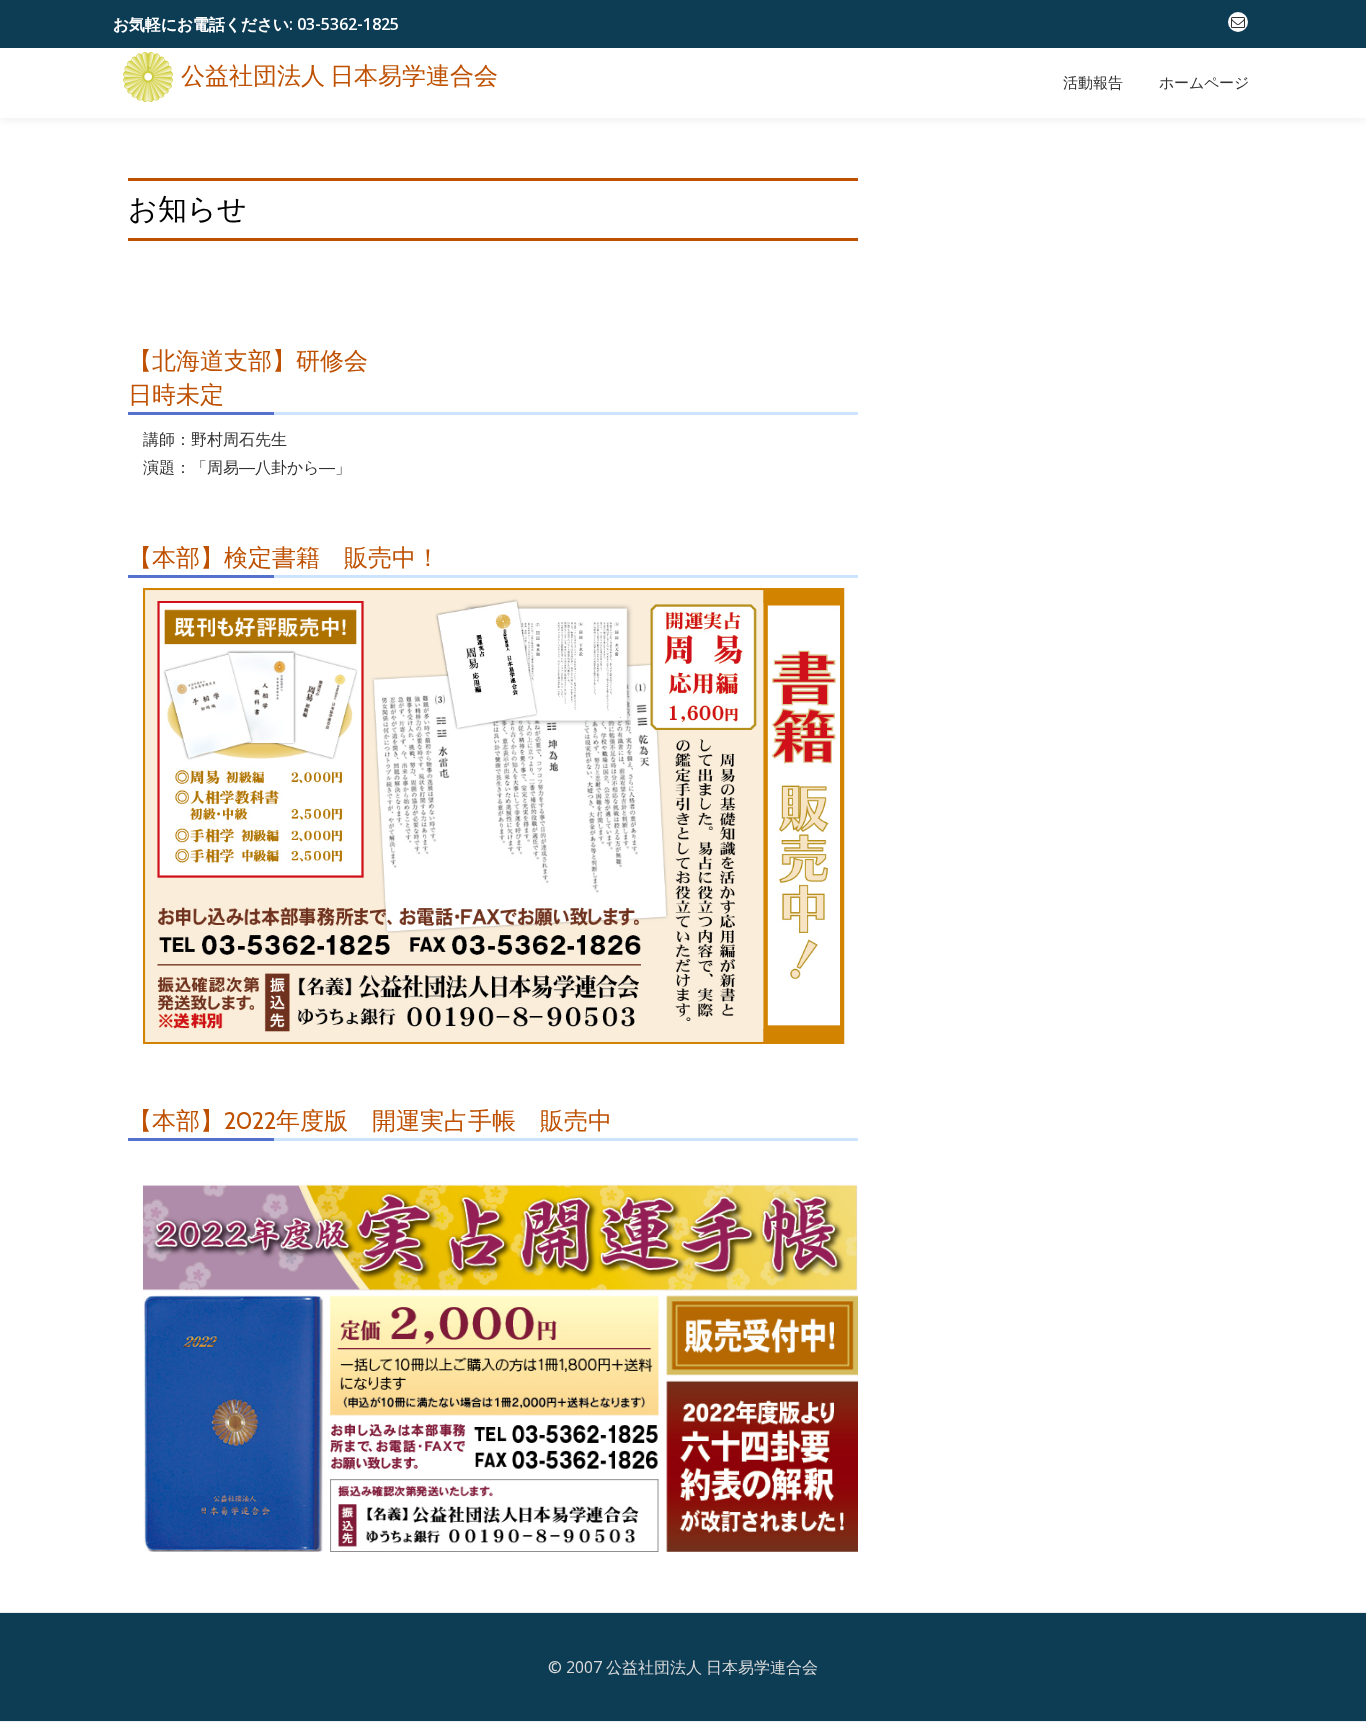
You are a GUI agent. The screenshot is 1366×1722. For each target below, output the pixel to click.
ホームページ (1204, 82)
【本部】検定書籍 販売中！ (284, 557)
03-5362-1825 (348, 24)
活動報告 (1093, 82)
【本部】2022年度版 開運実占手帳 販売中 (370, 1120)
